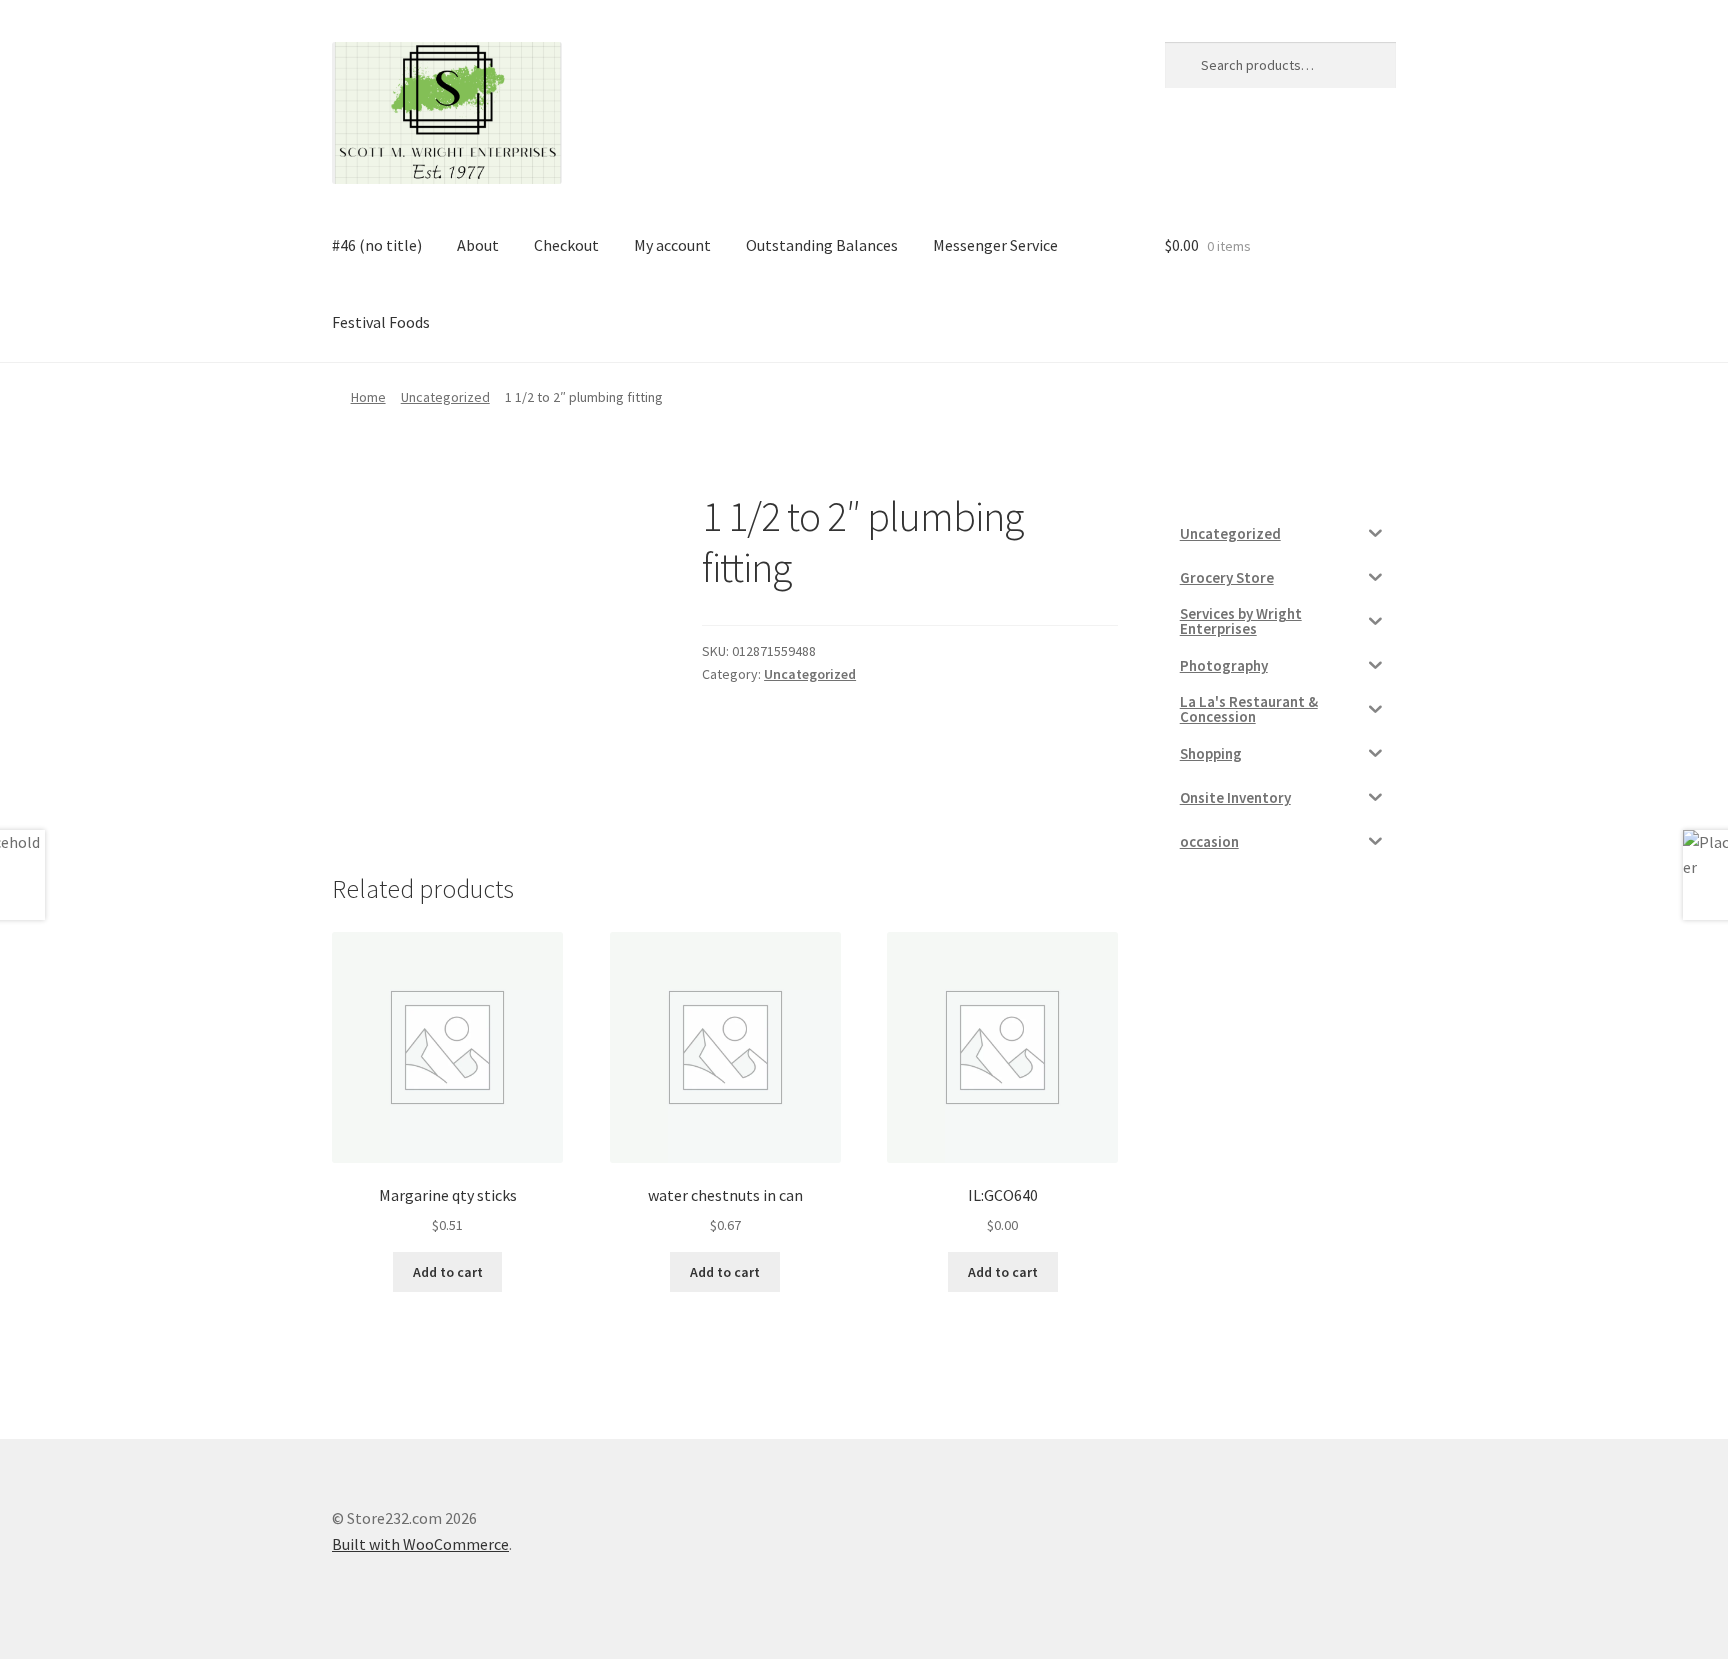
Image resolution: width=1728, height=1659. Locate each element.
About (478, 245)
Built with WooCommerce (420, 1544)
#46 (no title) (377, 245)
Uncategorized (445, 397)
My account (672, 245)
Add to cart (448, 1272)
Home (368, 397)
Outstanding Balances (822, 245)
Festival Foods (381, 322)
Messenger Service (995, 245)
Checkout (566, 245)
